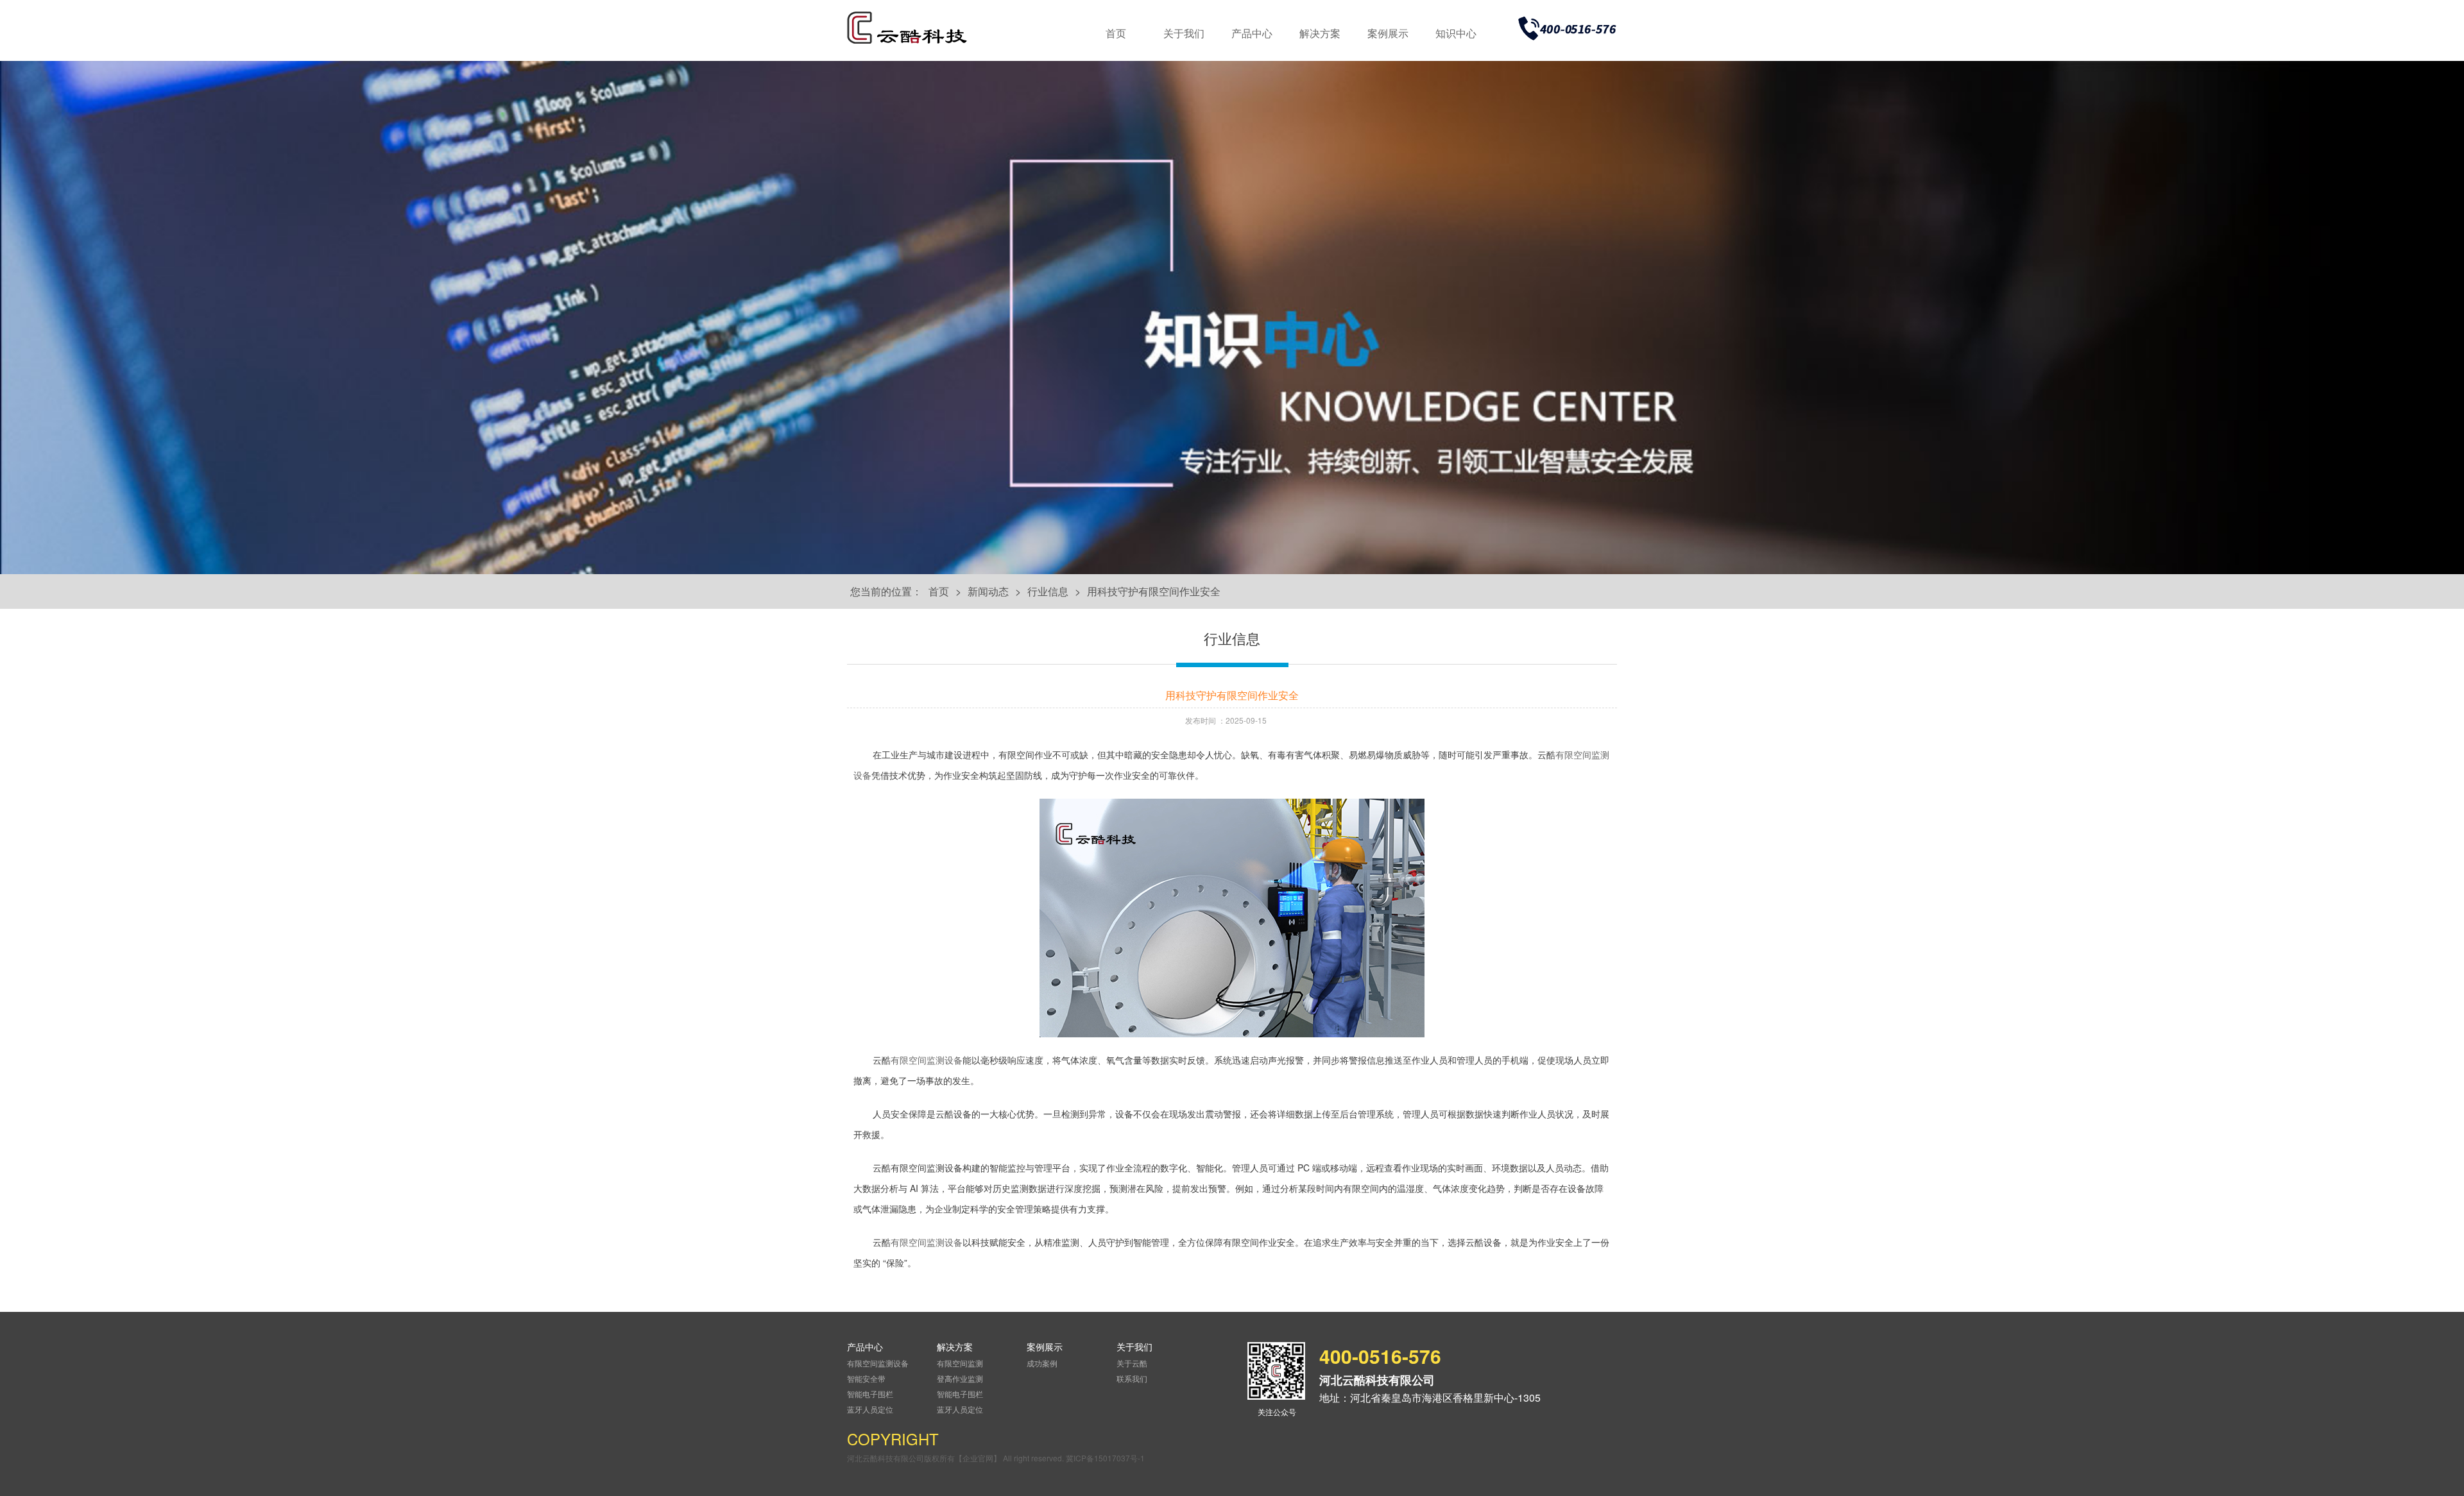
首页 (1116, 33)
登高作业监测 (960, 1378)
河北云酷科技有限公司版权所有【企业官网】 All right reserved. (956, 1458)
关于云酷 (1132, 1363)
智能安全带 (866, 1378)
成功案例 (1042, 1363)
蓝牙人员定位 (870, 1409)
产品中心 (1252, 33)
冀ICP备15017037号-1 (1105, 1458)
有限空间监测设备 (927, 1061)
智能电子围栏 (870, 1394)
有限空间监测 (960, 1363)
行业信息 (1048, 591)
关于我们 (1184, 33)
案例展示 (1388, 33)
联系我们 (1132, 1378)
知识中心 (1456, 33)
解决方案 (1320, 33)
